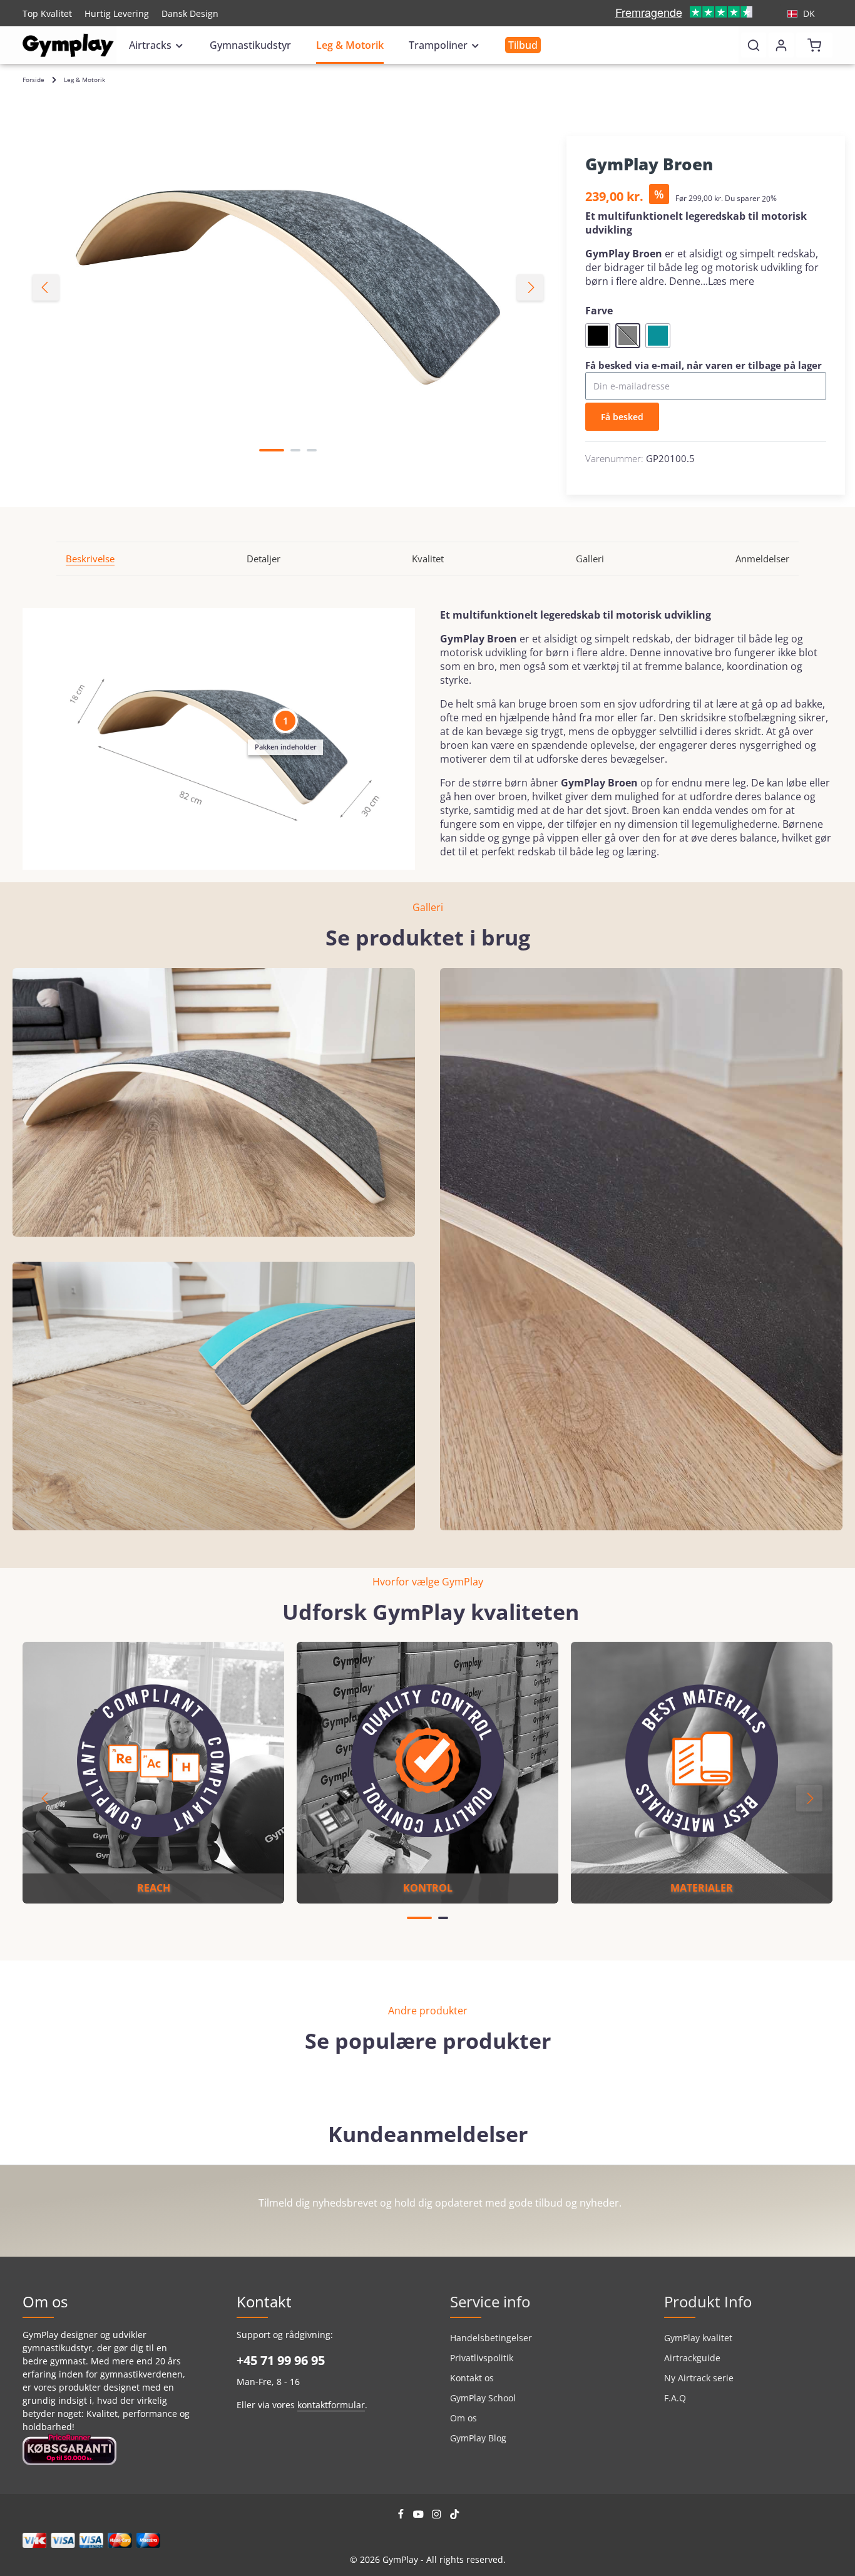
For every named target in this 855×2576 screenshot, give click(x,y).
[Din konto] (781, 45)
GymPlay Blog (478, 2438)
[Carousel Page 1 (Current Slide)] (419, 1918)
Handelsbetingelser (491, 2338)
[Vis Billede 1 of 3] (272, 450)
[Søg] (754, 45)
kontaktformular (331, 2405)
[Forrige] (46, 287)
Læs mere (731, 281)
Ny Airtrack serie (699, 2378)
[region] (288, 288)
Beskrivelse (90, 559)
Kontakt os (472, 2378)
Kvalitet (428, 559)
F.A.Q (675, 2398)
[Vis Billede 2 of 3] (295, 450)
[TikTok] (455, 2516)
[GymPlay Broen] (288, 288)
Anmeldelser (762, 559)
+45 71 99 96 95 (281, 2360)
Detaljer (264, 559)
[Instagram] (438, 2516)
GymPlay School (483, 2398)
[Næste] (530, 287)
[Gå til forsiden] (68, 45)
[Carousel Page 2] (443, 1918)
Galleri (590, 559)
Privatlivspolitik (482, 2358)
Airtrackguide (692, 2358)
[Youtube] (420, 2516)
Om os (463, 2418)
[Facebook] (402, 2516)
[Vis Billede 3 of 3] (312, 450)
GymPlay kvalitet (698, 2338)
